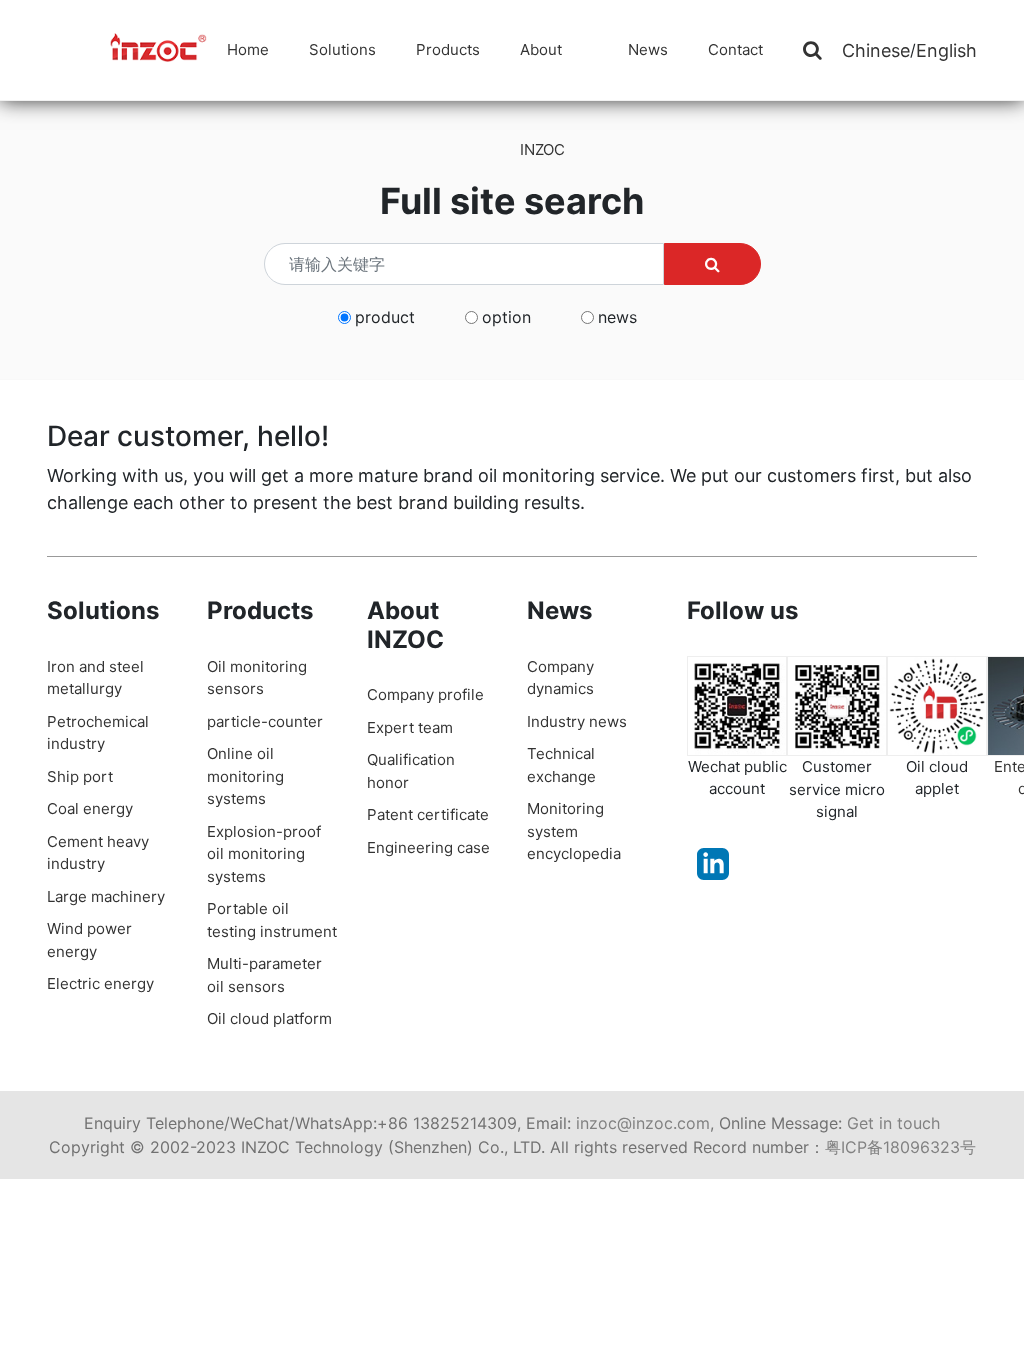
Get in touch (893, 1123)
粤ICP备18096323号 (900, 1147)
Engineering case (428, 847)
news (617, 317)
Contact (735, 49)
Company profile (425, 694)
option (506, 317)
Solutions (342, 49)
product (385, 317)
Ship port (80, 776)
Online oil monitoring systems (245, 776)
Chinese (876, 50)
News (648, 49)
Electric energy (100, 983)
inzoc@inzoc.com (643, 1123)
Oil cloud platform (269, 1018)
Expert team (410, 727)
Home (248, 49)
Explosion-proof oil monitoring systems (264, 854)
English (946, 50)
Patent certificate (428, 814)
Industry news (577, 721)
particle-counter (265, 721)
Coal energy (90, 808)
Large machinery (106, 896)
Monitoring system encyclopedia (574, 831)
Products (448, 49)
